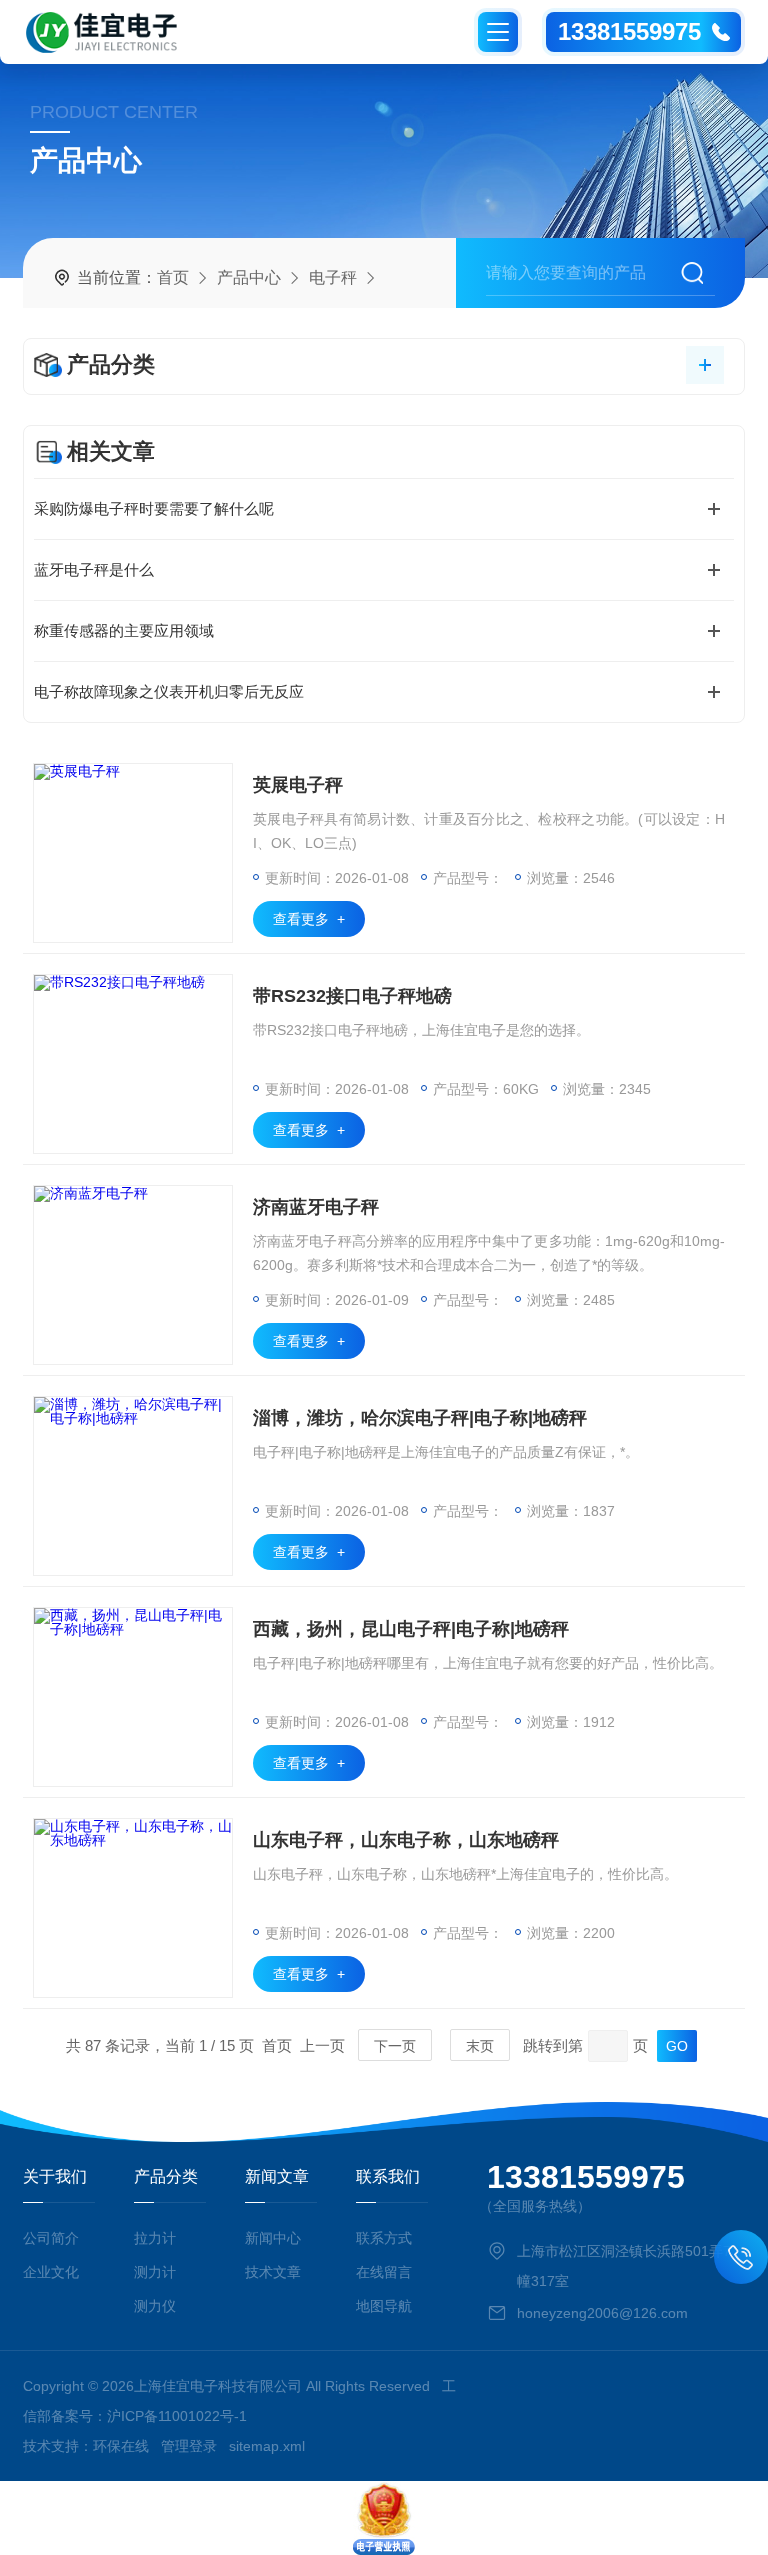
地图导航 (384, 2306)
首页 (173, 277)
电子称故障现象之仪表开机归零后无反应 (169, 691)
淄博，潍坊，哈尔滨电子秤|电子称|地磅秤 (420, 1418)
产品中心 (249, 277)
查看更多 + (309, 919)
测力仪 (155, 2306)
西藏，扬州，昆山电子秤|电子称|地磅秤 (411, 1629)
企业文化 (51, 2272)
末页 (480, 2046)
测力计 (155, 2272)
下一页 (395, 2046)
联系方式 (384, 2238)
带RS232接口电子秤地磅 (352, 996)
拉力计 (155, 2238)
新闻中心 (273, 2238)
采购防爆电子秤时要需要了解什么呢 (154, 508)
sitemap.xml (267, 2446)
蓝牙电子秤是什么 (94, 569)
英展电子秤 (298, 785)
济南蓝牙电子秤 (316, 1207)
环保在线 (121, 2446)
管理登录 (189, 2446)
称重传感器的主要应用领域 (124, 630)
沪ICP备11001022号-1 (177, 2416)
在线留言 (384, 2272)
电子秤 (333, 277)
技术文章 (273, 2272)
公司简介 (51, 2238)
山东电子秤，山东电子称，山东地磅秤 (406, 1840)
